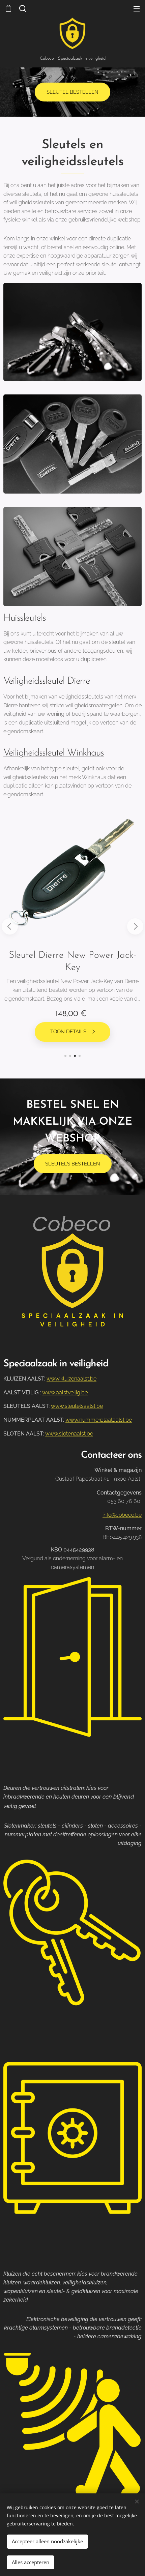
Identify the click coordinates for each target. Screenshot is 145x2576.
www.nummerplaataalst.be (99, 1420)
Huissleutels (25, 618)
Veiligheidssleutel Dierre (47, 681)
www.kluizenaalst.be (71, 1379)
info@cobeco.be (122, 1515)
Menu (137, 8)
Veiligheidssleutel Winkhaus (54, 753)
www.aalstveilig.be (65, 1393)
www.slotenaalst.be (69, 1434)
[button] (22, 8)
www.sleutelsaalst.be (77, 1406)
